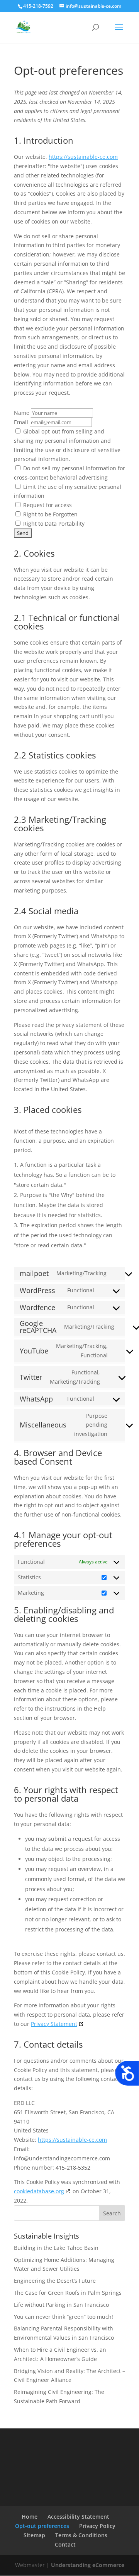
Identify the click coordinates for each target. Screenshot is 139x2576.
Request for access (47, 505)
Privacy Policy (97, 2526)
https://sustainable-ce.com (83, 157)
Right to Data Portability (53, 524)
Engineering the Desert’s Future (55, 2281)
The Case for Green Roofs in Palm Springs (68, 2293)
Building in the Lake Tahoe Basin (56, 2248)
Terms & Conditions (81, 2535)
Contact (65, 2544)
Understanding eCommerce (88, 2565)
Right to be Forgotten (50, 514)
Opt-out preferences (42, 2526)
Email (21, 422)
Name (22, 413)
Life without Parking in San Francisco (61, 2305)
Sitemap (34, 2535)
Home (30, 2517)
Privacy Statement (54, 2024)
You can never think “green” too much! (64, 2317)
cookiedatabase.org (39, 2191)
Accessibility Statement (78, 2517)
